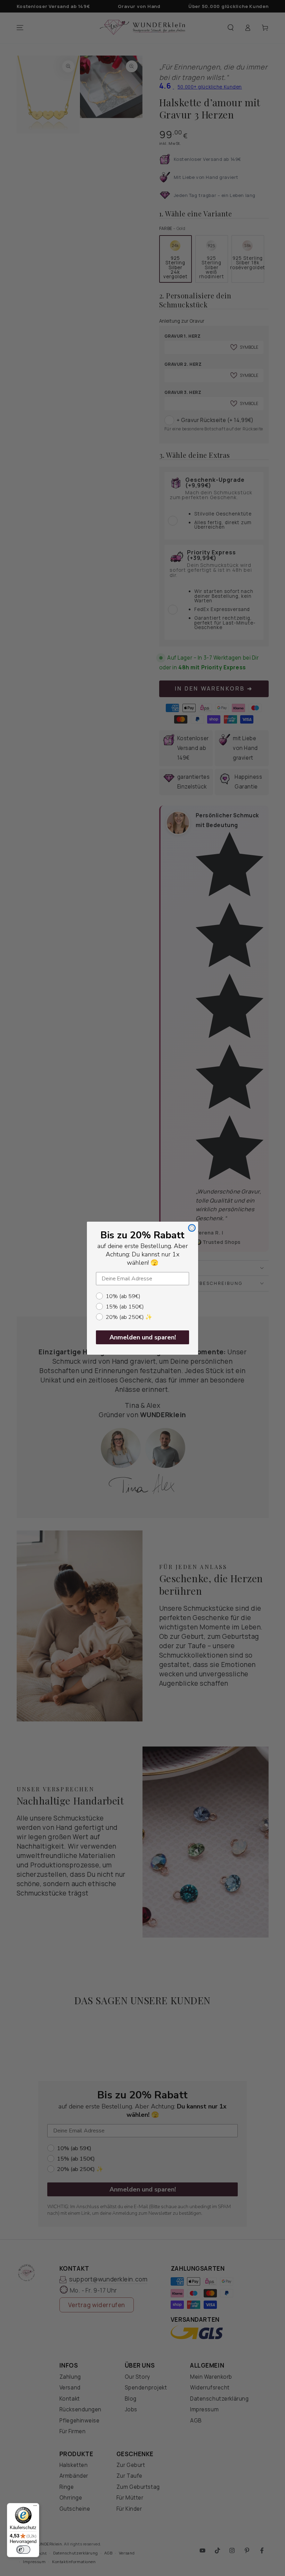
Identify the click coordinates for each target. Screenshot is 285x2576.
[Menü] (35, 2507)
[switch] (23, 2550)
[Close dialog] (192, 1228)
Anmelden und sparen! (143, 1337)
